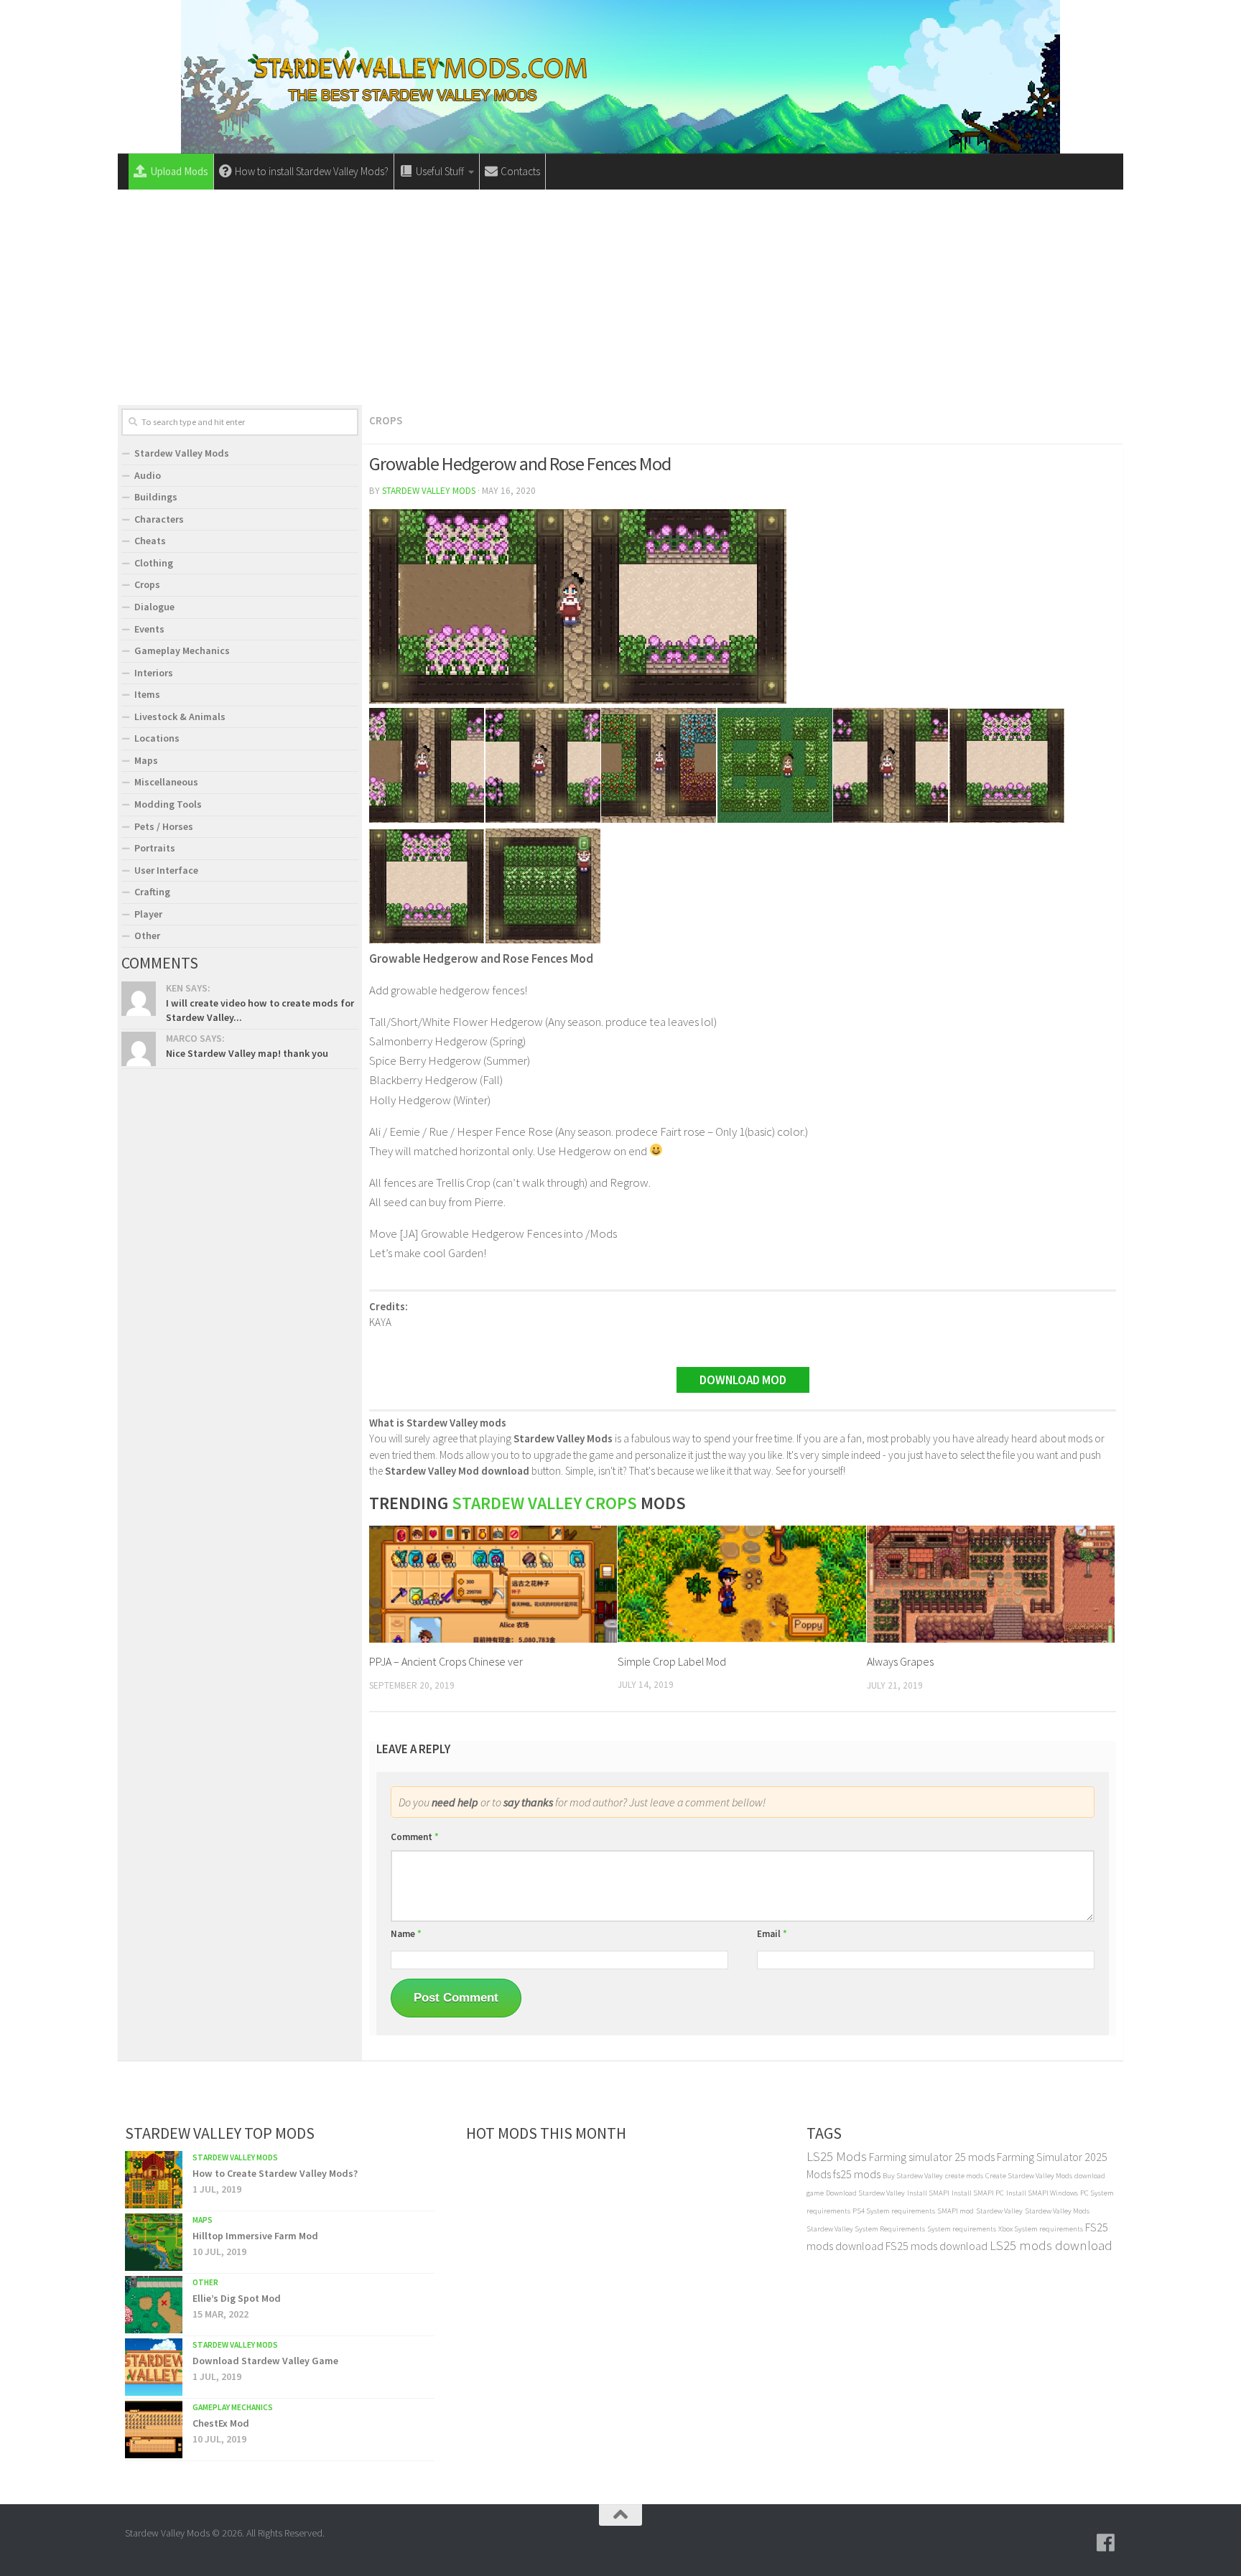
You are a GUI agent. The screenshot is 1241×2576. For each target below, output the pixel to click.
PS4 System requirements (894, 2211)
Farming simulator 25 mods (932, 2157)
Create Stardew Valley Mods (1029, 2176)
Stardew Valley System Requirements (866, 2229)
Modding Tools (168, 804)
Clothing (154, 563)
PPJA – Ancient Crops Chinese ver (446, 1661)
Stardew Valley (999, 2211)
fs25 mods (857, 2174)
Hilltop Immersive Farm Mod (255, 2236)
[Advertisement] (620, 297)
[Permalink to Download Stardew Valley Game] (154, 2367)
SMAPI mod (956, 2211)
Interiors (154, 673)
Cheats (150, 541)
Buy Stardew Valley (913, 2176)
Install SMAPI (928, 2193)
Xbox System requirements (1041, 2229)
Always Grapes (900, 1661)
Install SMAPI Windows (1042, 2193)
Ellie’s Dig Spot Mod (237, 2298)
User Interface (166, 870)
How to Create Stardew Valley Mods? (275, 2173)
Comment (415, 1837)
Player (148, 914)
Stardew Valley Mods (429, 491)
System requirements (962, 2229)
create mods (964, 2176)
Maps (146, 760)
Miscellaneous (166, 782)
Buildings (156, 497)
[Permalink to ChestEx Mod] (154, 2430)
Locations (157, 738)
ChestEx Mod (221, 2423)
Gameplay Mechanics (182, 650)
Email (772, 1934)
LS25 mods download (1051, 2245)
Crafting (152, 892)
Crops (386, 420)
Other (147, 935)
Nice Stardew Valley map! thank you (247, 1053)
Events (149, 629)
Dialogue (154, 607)
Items (147, 694)
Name (406, 1934)
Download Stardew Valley (865, 2193)
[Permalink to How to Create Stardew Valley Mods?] (154, 2180)
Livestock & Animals (180, 717)
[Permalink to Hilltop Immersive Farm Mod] (154, 2242)
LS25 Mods (837, 2156)
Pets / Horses (164, 826)
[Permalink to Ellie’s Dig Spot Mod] (154, 2305)
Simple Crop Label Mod (672, 1661)
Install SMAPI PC (978, 2193)
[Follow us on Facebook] (1106, 2543)
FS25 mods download (936, 2246)
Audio (148, 475)
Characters (159, 519)
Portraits (155, 848)
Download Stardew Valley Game (265, 2361)
